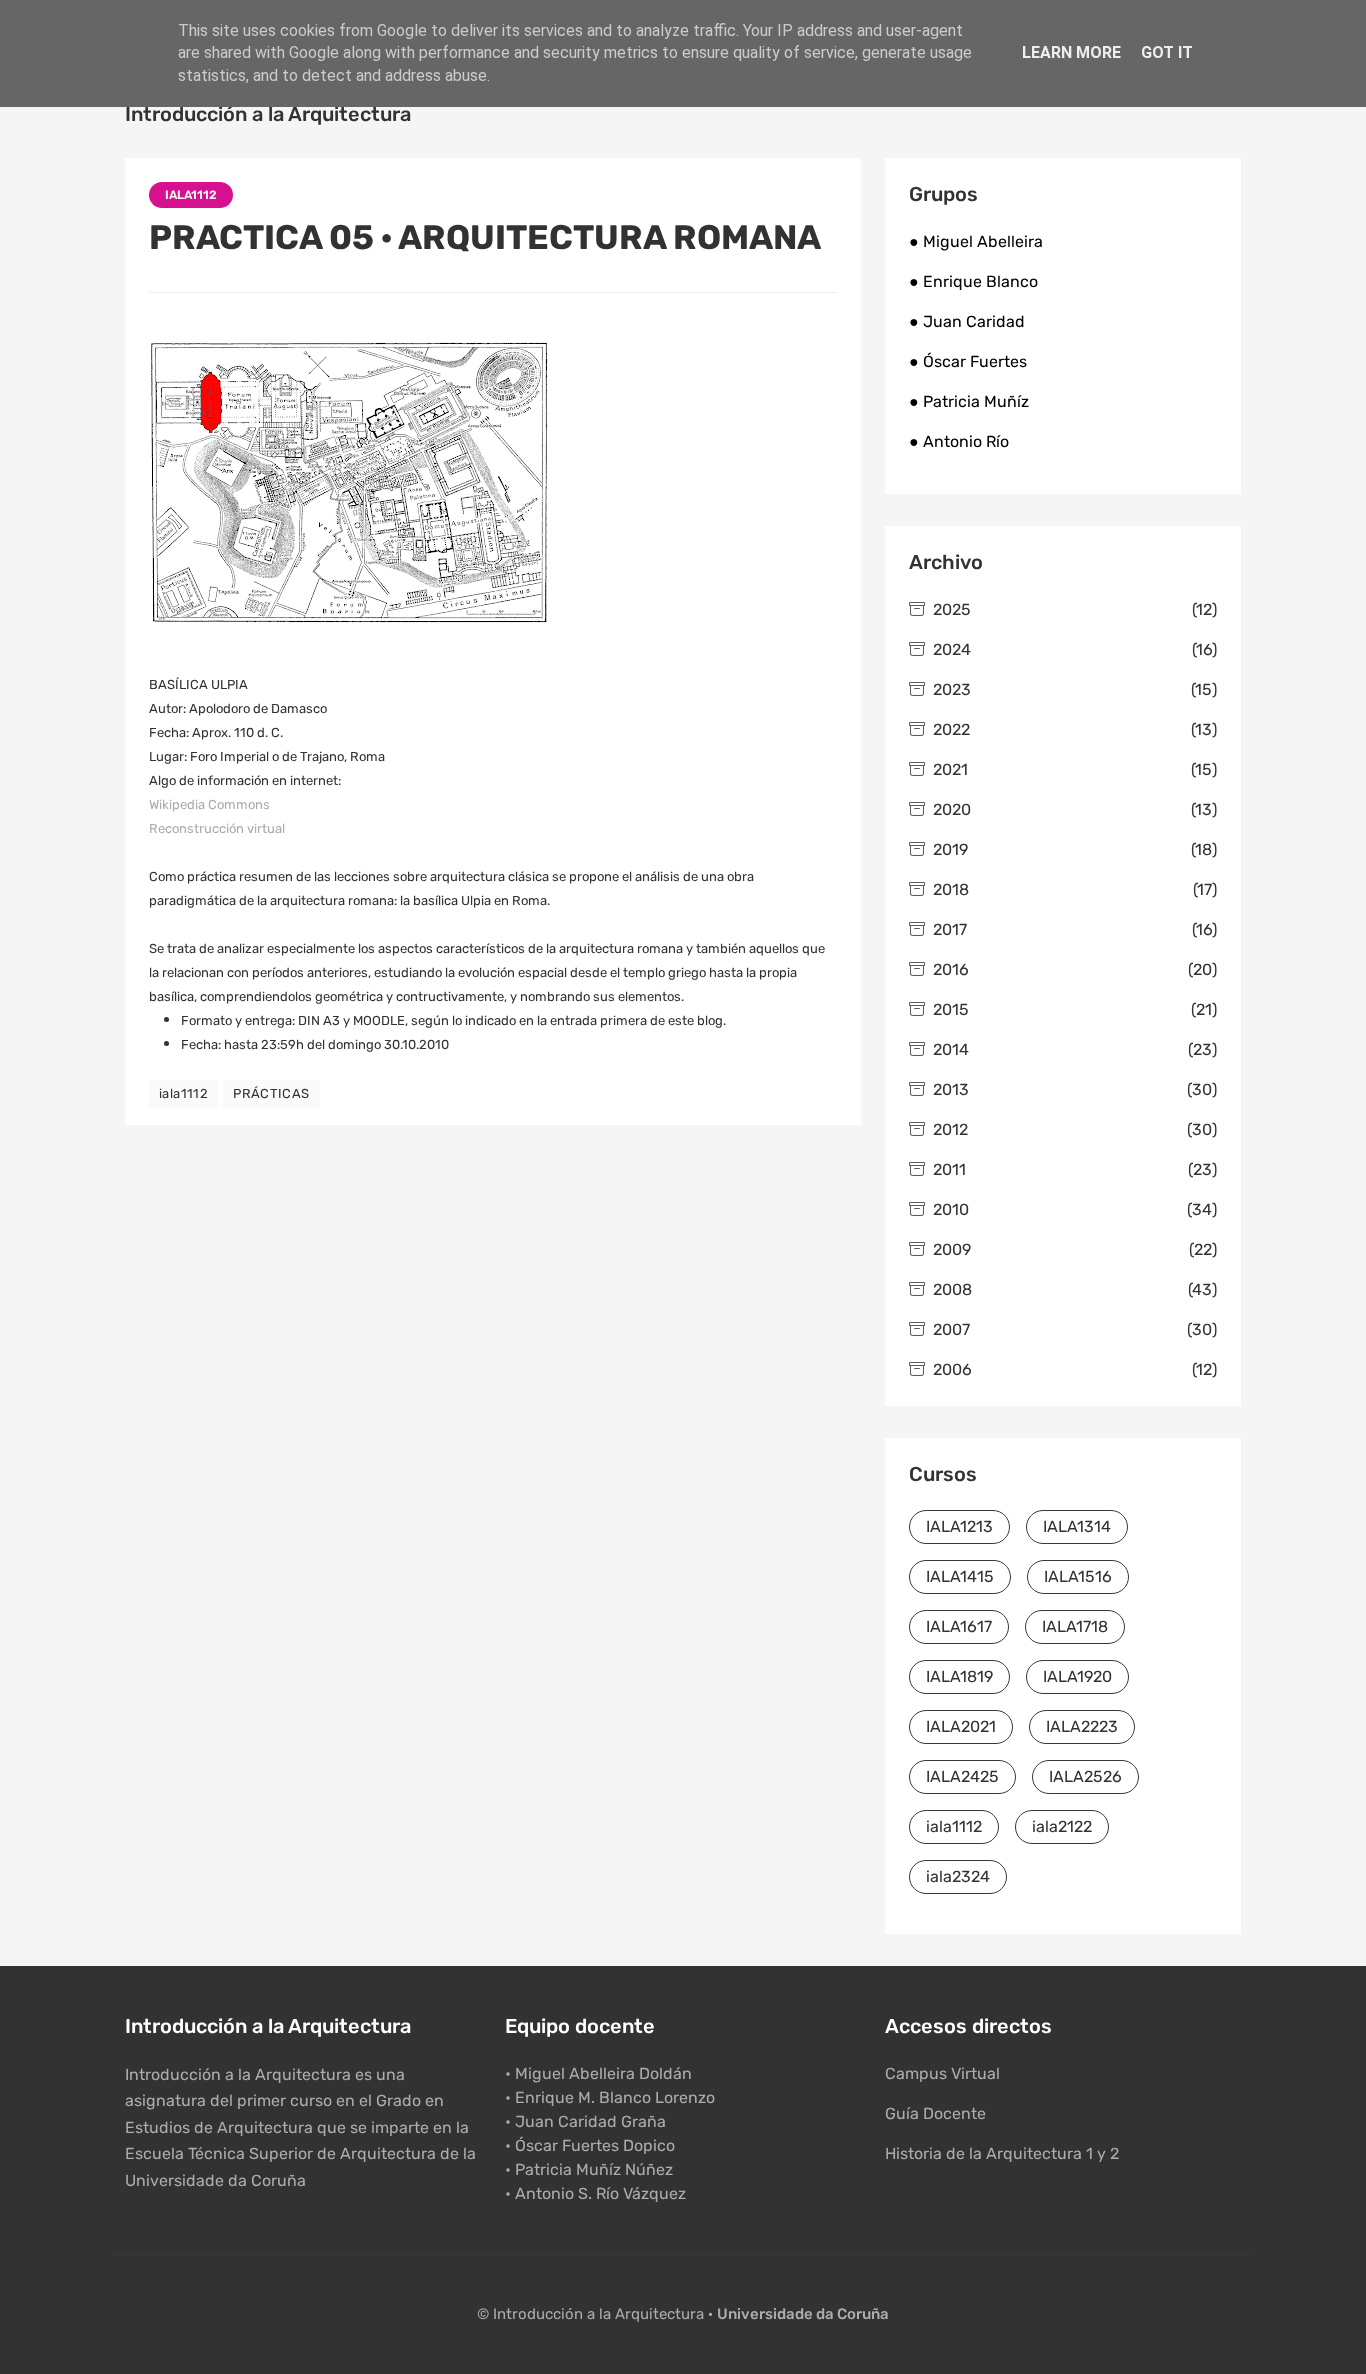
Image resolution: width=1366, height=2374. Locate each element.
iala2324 (958, 1876)
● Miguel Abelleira (976, 241)
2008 (1075, 1289)
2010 (1075, 1209)
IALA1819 (959, 1676)
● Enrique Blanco (973, 281)
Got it (1167, 52)
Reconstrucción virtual (217, 828)
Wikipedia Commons (209, 804)
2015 (1075, 1009)
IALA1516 (1078, 1576)
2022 (1075, 729)
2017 (1075, 929)
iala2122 (1062, 1826)
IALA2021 (961, 1726)
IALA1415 (960, 1576)
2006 (1075, 1369)
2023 (1075, 689)
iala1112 (191, 195)
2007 (1075, 1329)
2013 (1075, 1089)
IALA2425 (962, 1776)
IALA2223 (1082, 1726)
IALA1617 (959, 1626)
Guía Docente (935, 2113)
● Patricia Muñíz (969, 401)
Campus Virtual (942, 2073)
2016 (1075, 969)
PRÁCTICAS (271, 1093)
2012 (1075, 1129)
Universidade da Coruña (803, 2314)
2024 (1075, 649)
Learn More (1071, 52)
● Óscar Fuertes (968, 361)
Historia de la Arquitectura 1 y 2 (1002, 2153)
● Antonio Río (959, 441)
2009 (1075, 1249)
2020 (1075, 809)
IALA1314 (1077, 1526)
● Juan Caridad (967, 321)
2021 (1075, 769)
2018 (1075, 889)
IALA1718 (1075, 1626)
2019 (1075, 849)
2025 (1075, 609)
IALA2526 (1085, 1776)
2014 (1075, 1049)
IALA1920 (1077, 1676)
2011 (1075, 1169)
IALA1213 (959, 1526)
